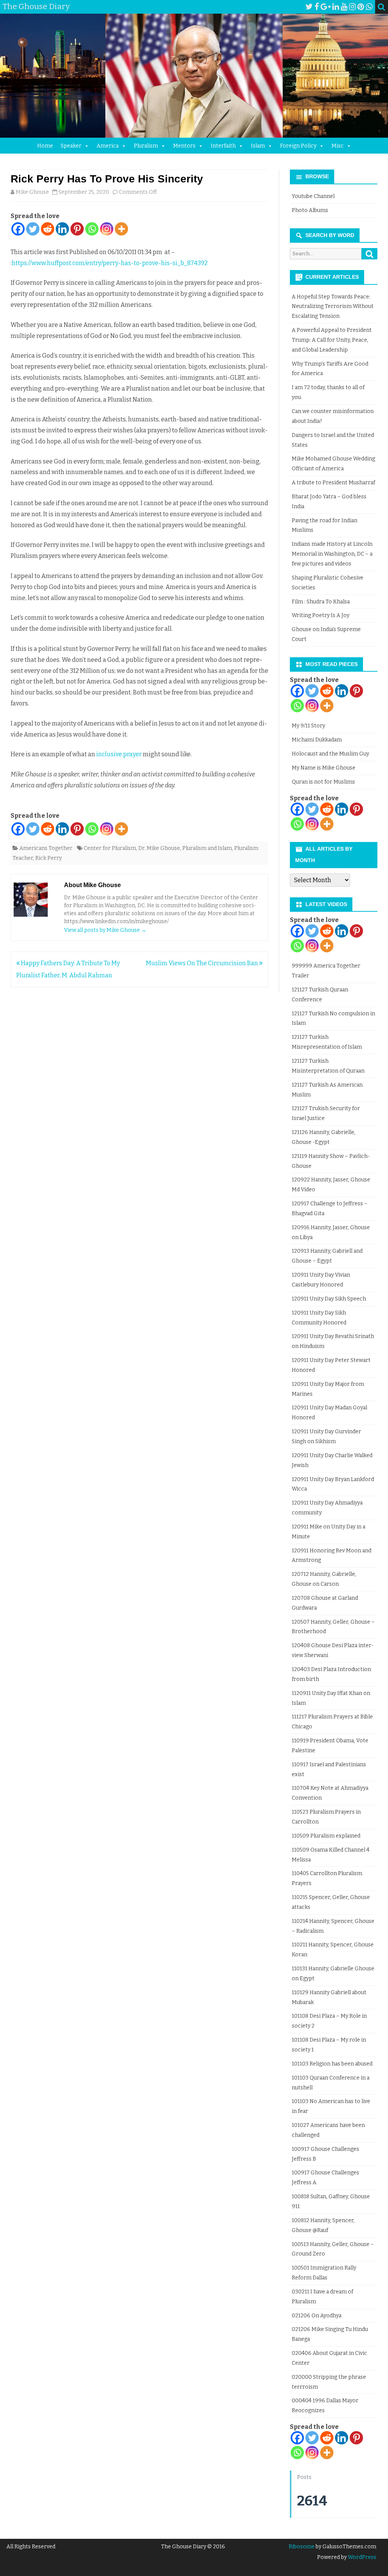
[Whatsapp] (92, 229)
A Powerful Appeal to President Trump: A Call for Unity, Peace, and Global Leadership (332, 340)
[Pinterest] (361, 7)
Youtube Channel (313, 196)
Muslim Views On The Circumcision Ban (203, 963)
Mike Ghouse (32, 192)
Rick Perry (48, 858)
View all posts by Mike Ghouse (105, 930)
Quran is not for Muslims (323, 782)
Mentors (184, 146)
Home (45, 146)
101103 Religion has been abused (332, 2064)
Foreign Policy (298, 146)
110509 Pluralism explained (326, 1836)
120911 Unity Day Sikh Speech (329, 1299)
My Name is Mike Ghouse (324, 768)
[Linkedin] (62, 229)
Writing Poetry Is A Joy (321, 615)
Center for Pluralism (110, 848)
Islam (258, 146)
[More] (121, 229)
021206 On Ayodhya (317, 2316)
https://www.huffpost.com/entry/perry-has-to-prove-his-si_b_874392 (110, 263)
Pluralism (146, 146)
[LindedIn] (336, 7)
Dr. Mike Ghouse (159, 848)
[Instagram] (352, 7)
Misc (338, 146)
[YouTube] (344, 7)
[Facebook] (317, 7)
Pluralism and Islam (207, 848)
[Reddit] (48, 229)
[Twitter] (309, 7)
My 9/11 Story (308, 726)
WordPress (361, 2557)
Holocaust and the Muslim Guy (330, 754)
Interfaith (223, 146)
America (108, 146)
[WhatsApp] (369, 7)
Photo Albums (310, 210)
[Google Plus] (326, 7)
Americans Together (46, 848)
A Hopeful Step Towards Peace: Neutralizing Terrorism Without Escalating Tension (333, 307)
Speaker (71, 146)
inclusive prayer (119, 754)
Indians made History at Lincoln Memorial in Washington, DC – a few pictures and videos (332, 554)
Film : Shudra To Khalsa (321, 602)
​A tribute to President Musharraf (333, 483)
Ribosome (302, 2547)
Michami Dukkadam (317, 740)
